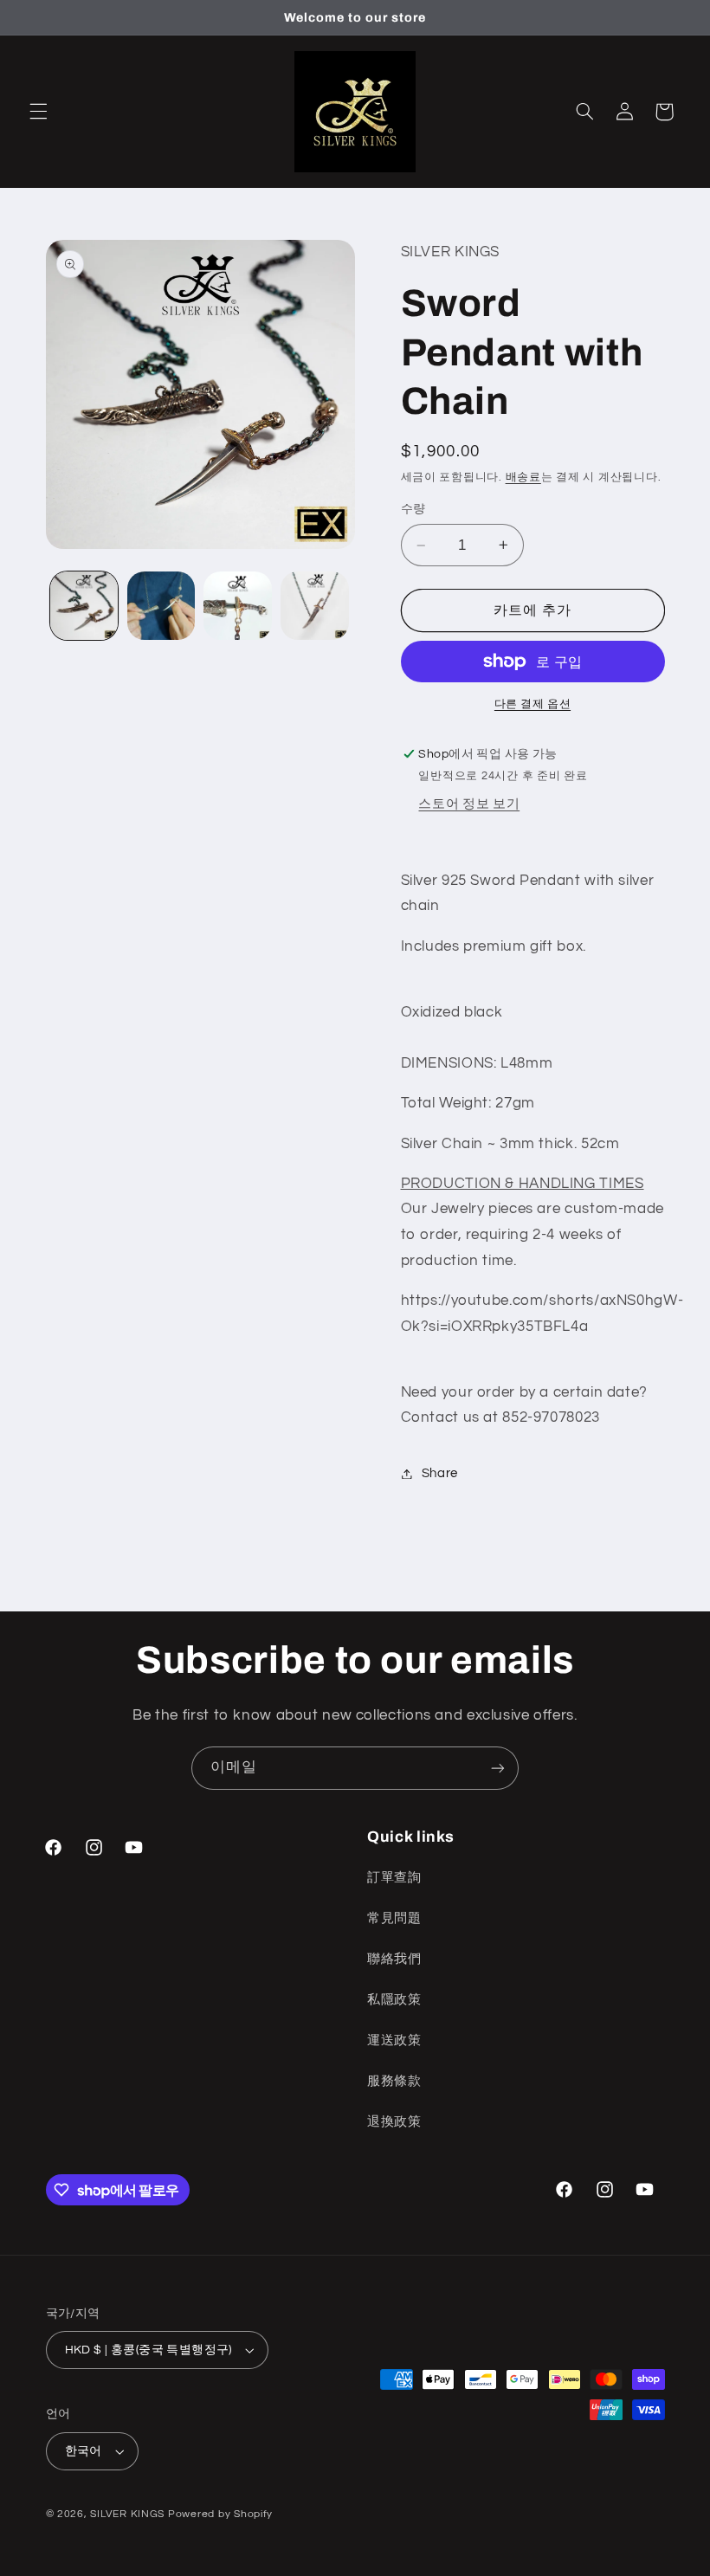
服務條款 (394, 2081)
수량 (413, 509)
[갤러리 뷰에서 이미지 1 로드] (84, 605)
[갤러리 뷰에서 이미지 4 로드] (314, 605)
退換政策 (394, 2122)
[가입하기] (498, 1768)
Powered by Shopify (220, 2514)
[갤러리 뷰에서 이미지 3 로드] (237, 605)
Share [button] (440, 1473)
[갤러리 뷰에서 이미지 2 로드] (161, 605)
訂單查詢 (394, 1878)
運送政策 (394, 2040)
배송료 (523, 478)
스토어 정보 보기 (469, 804)
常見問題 (394, 1918)
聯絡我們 (394, 1959)
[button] (38, 112)
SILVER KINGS (129, 2514)
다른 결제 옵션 (532, 704)
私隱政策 (394, 2000)
